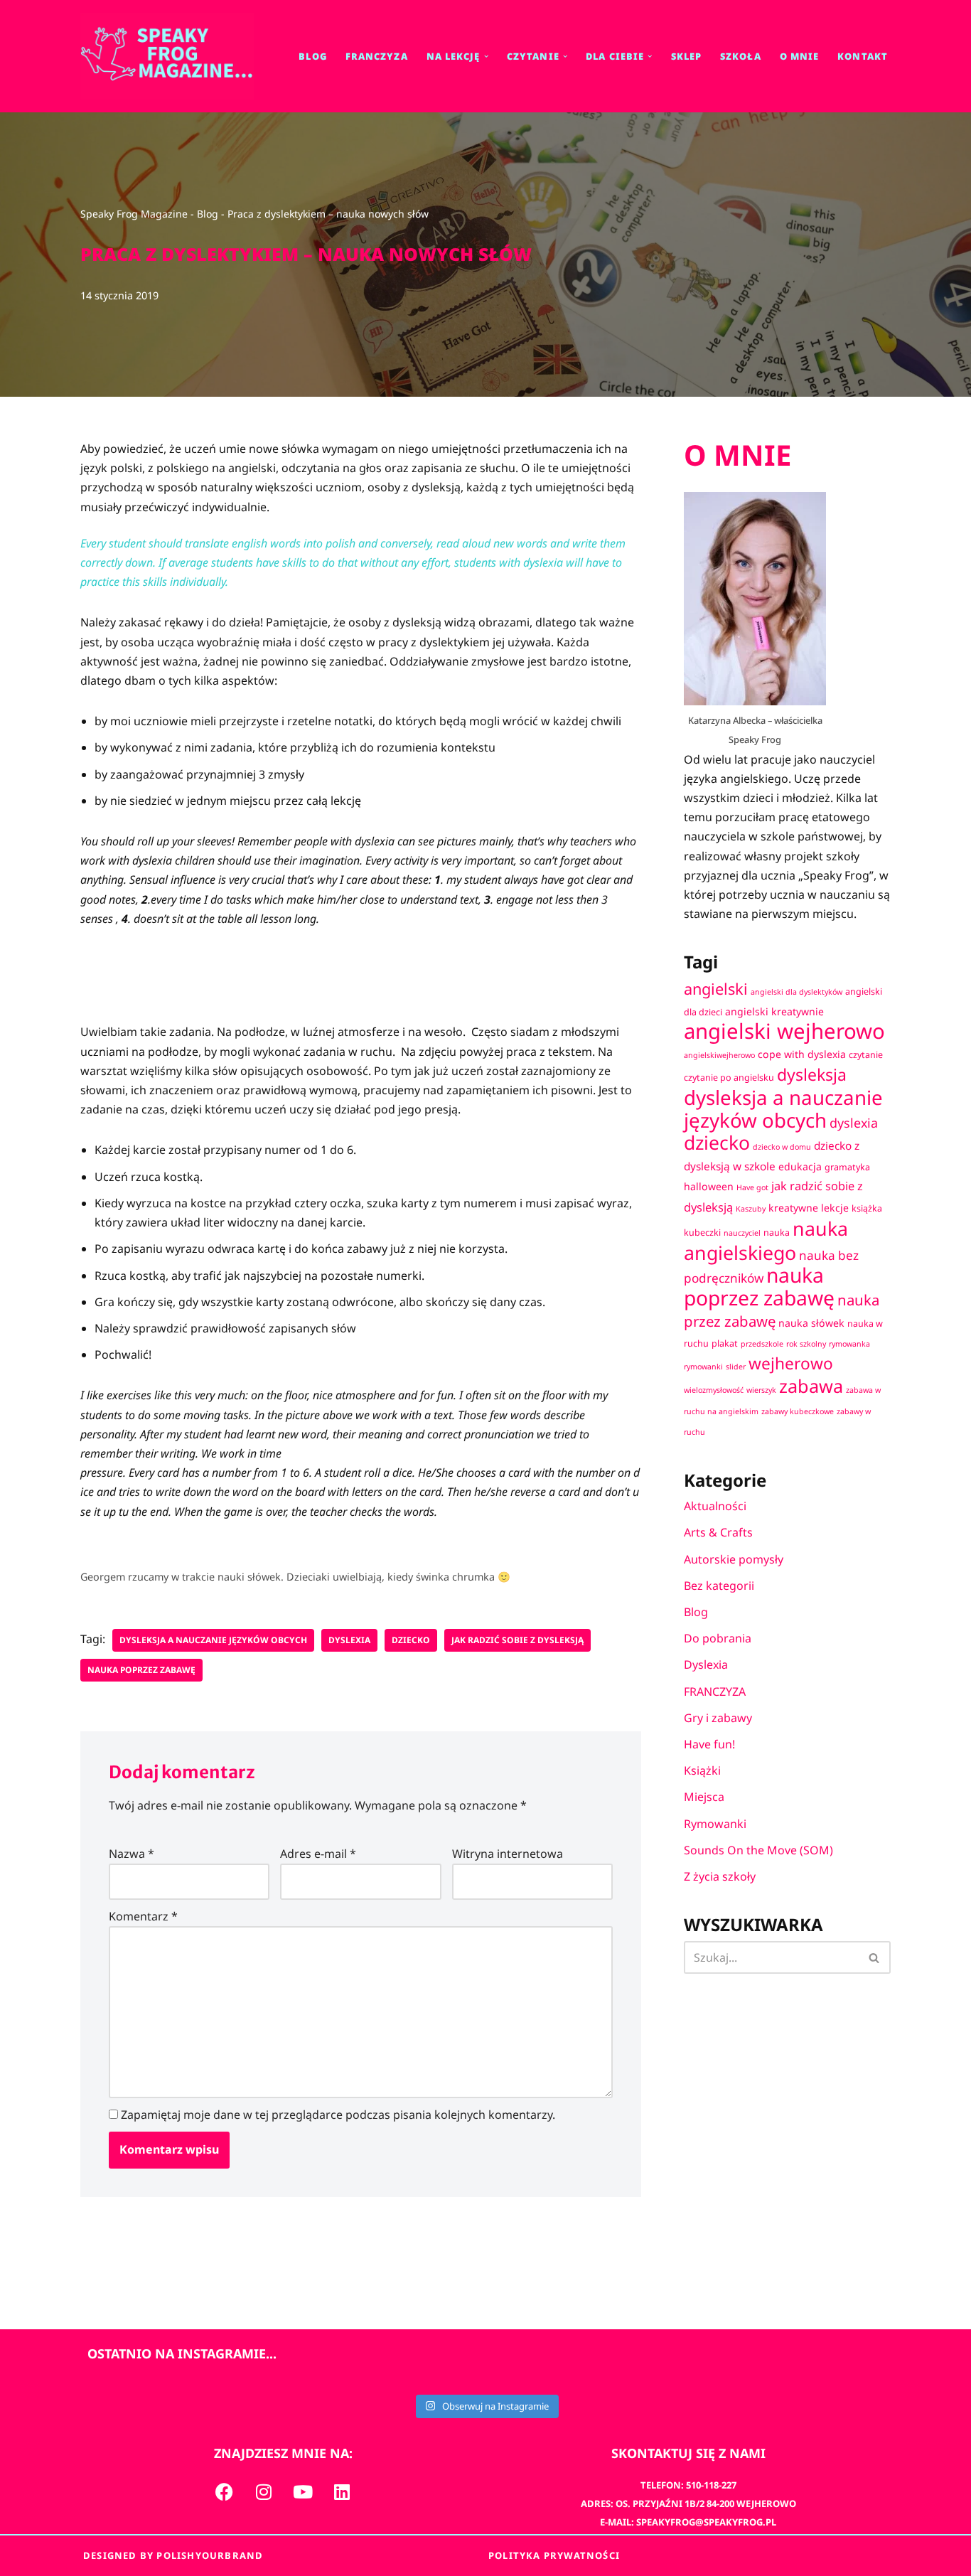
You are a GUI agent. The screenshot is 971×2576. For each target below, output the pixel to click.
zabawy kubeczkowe (798, 1411)
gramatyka (847, 1167)
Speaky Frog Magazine (134, 214)
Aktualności (715, 1506)
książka (867, 1208)
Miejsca (704, 1797)
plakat (725, 1343)
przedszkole (762, 1344)
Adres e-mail (318, 1854)
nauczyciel (742, 1233)
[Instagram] (264, 2491)
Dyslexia (706, 1664)
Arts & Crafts (718, 1532)
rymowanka (849, 1344)
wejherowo (791, 1363)
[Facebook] (225, 2491)
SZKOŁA (741, 56)
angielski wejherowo (784, 1031)
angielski (716, 989)
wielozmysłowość (714, 1390)
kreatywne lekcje (809, 1208)
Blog (208, 214)
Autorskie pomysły (734, 1559)
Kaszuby (751, 1209)
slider (736, 1367)
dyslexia (349, 1640)
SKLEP (687, 56)
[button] (486, 56)
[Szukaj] (875, 1957)
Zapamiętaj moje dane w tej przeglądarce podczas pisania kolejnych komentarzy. (338, 2115)
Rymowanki (715, 1824)
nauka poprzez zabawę (141, 1670)
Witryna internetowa (508, 1854)
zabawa (811, 1386)
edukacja (800, 1166)
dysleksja (812, 1074)
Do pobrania (718, 1638)
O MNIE (800, 56)
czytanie (866, 1055)
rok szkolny (806, 1344)
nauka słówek (811, 1323)
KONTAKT (863, 56)
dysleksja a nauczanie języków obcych (213, 1640)
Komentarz (143, 1916)
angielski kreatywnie (774, 1011)
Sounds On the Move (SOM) (758, 1850)
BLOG (312, 56)
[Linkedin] (342, 2491)
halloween (709, 1186)
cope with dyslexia (802, 1054)
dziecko (411, 1640)
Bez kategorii (719, 1586)
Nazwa (132, 1854)
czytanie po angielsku (729, 1078)
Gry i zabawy (718, 1718)
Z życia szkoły (720, 1876)
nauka (777, 1233)
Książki (702, 1770)
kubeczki (702, 1233)
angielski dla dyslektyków (796, 992)
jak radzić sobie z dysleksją (517, 1640)
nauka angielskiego (766, 1240)
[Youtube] (303, 2491)
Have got (752, 1187)
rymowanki (703, 1367)
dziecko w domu (782, 1147)
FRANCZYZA (377, 56)
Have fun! (709, 1744)
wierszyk (761, 1390)
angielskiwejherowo (719, 1055)
